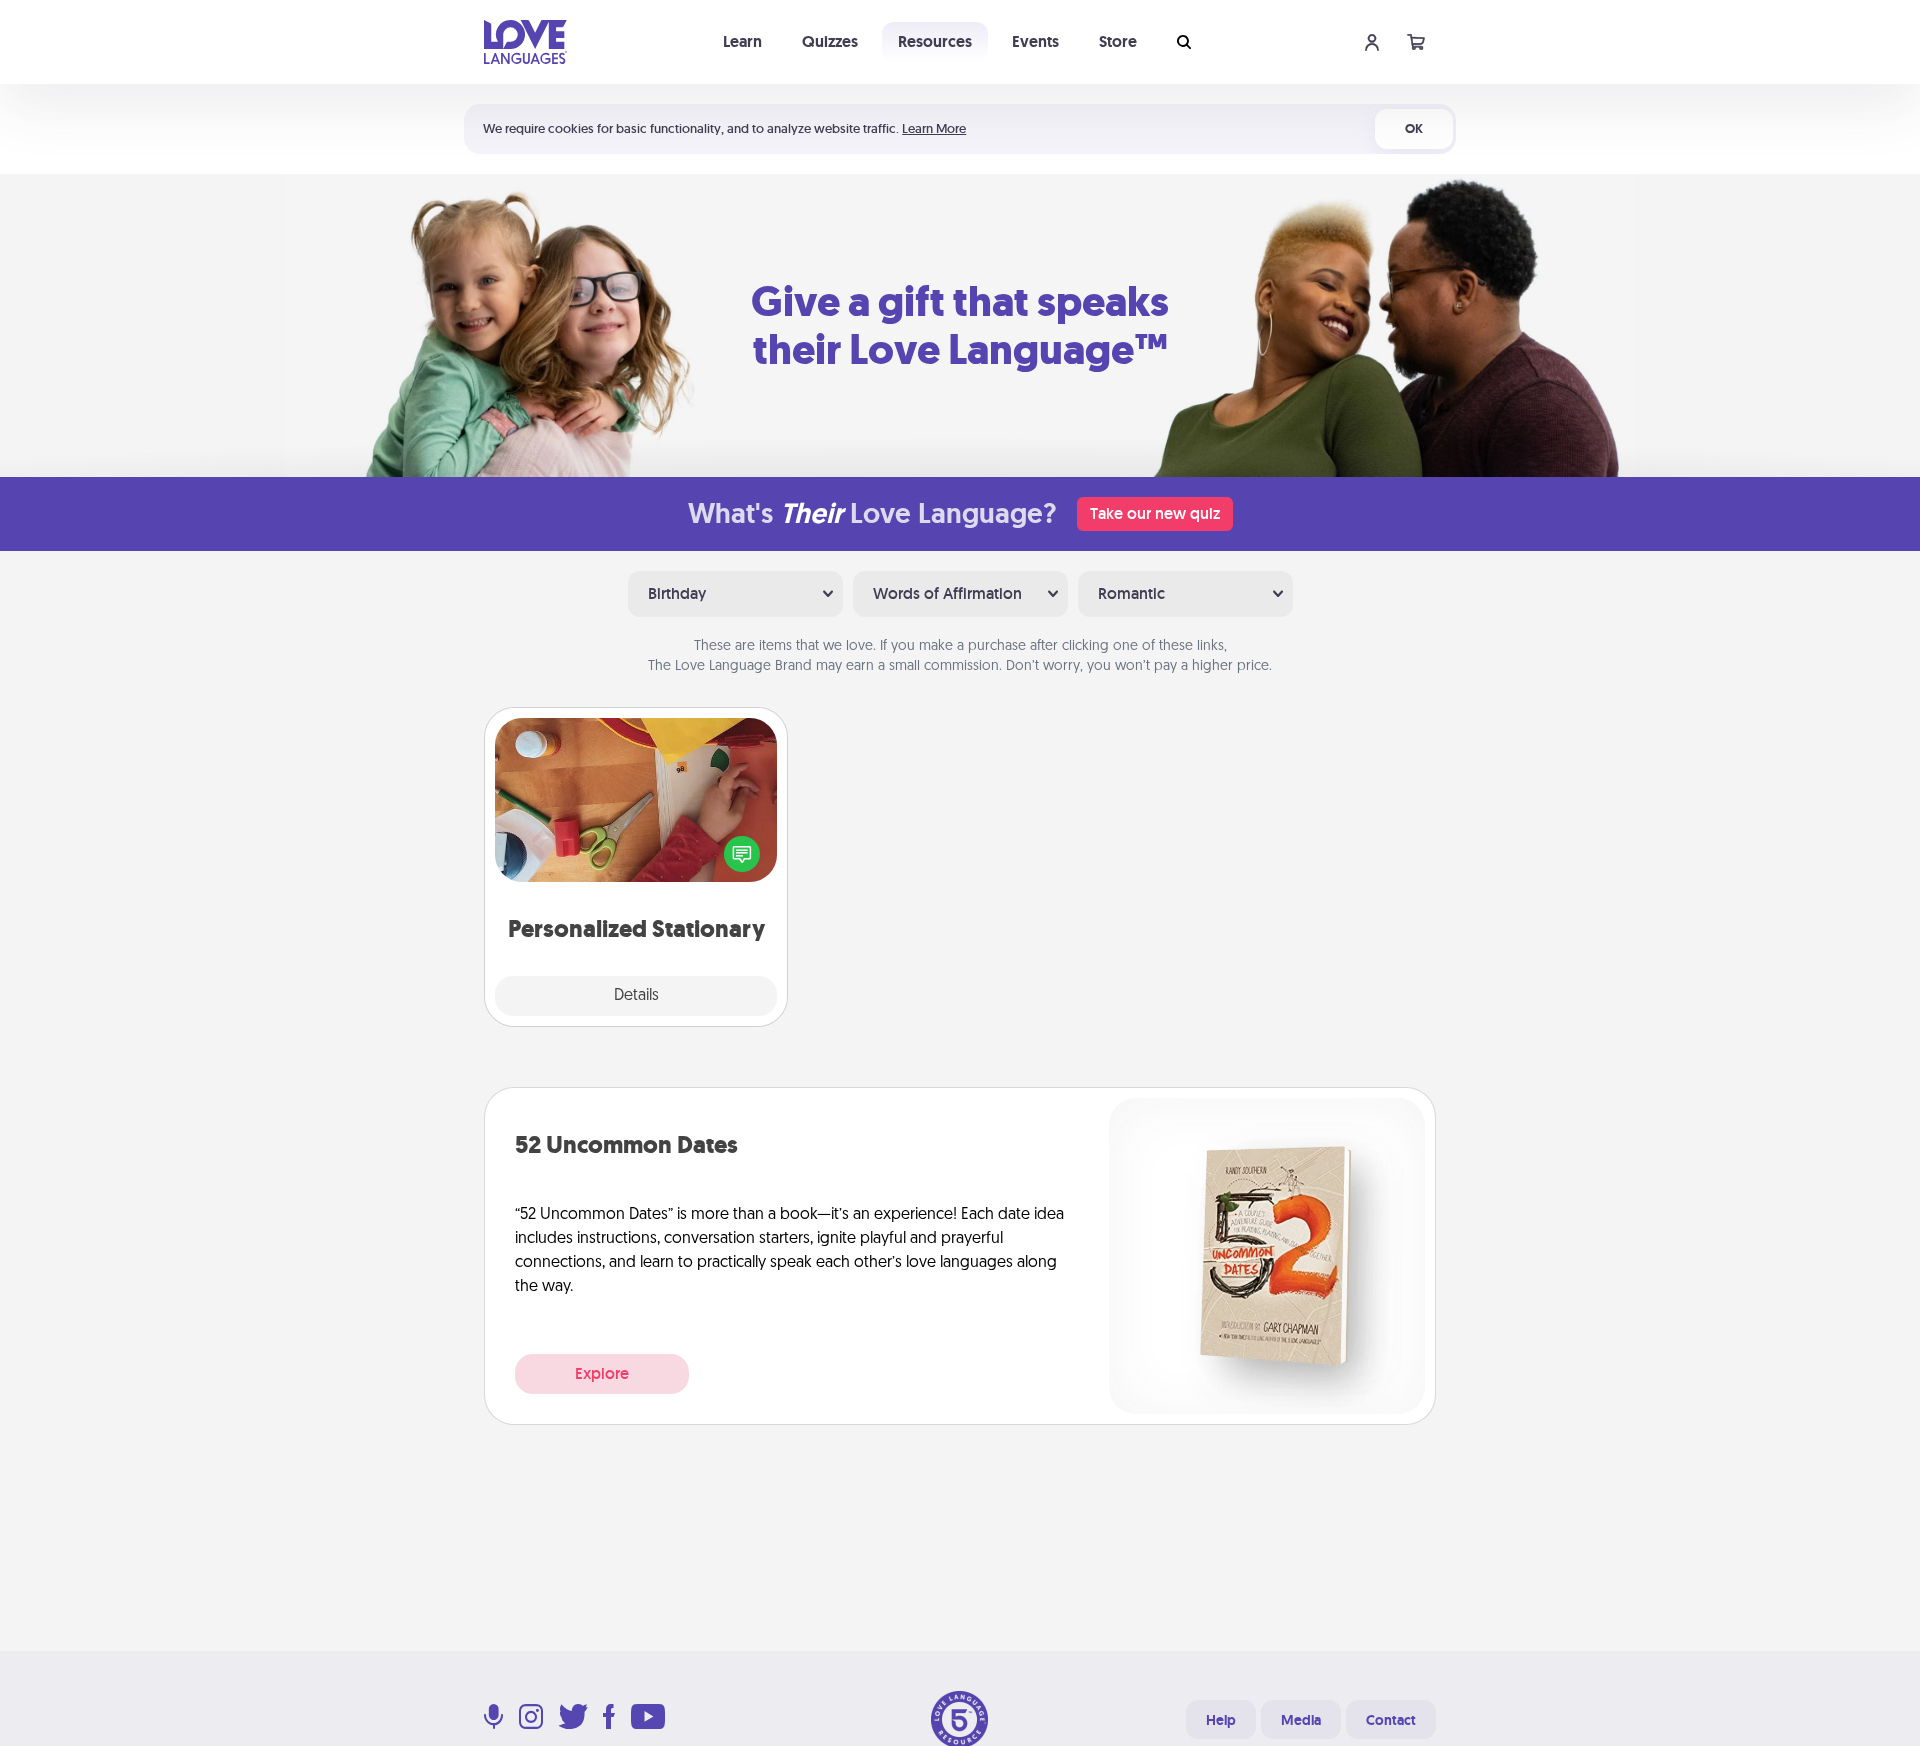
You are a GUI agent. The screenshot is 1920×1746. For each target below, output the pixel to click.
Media (1301, 1720)
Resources (935, 41)
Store (1118, 41)
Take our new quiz (1155, 513)
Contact (1391, 1720)
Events (1035, 41)
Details (636, 996)
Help (1221, 1720)
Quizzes (830, 41)
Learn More (934, 128)
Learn (742, 41)
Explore (602, 1373)
